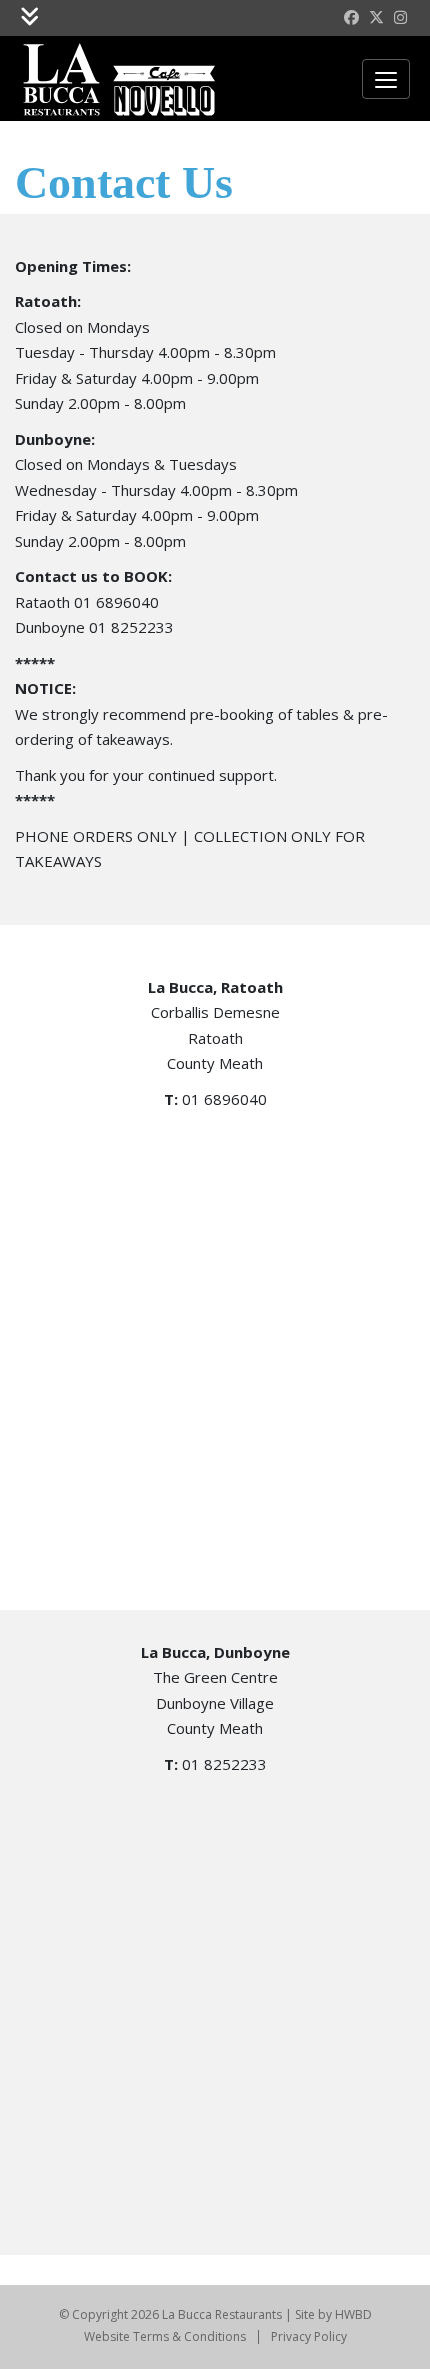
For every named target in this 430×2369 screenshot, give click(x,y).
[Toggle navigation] (29, 18)
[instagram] (400, 18)
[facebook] (351, 18)
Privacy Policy (309, 2337)
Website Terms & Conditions (165, 2337)
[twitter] (376, 18)
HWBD (353, 2314)
